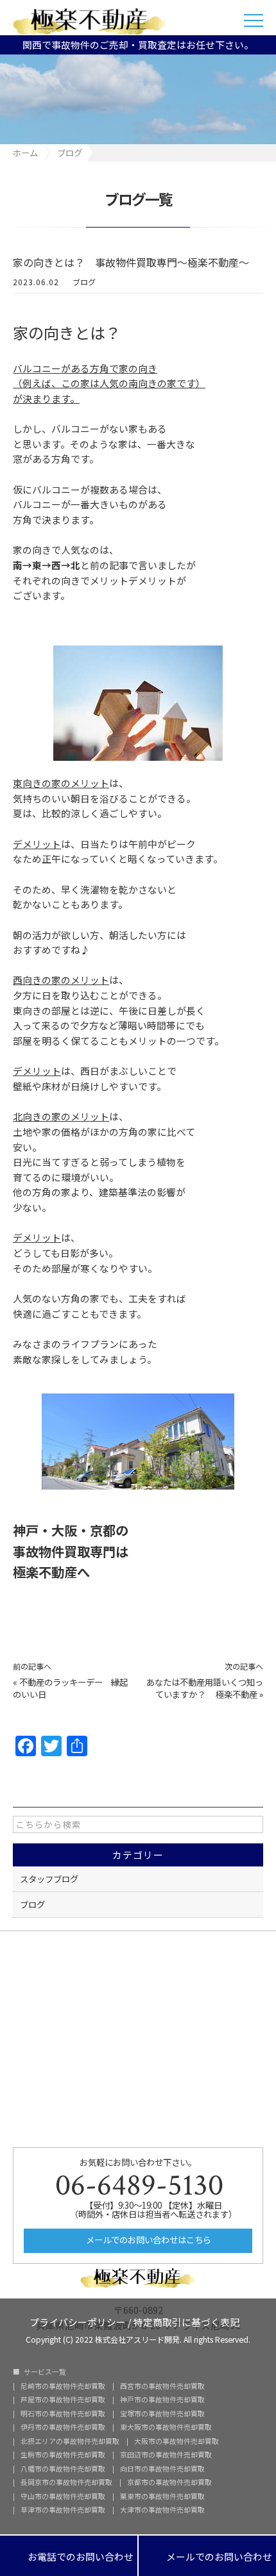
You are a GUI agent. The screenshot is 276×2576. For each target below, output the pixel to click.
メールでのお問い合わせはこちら (148, 2239)
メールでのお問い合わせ (207, 2556)
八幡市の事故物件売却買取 (63, 2469)
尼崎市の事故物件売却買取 (63, 2387)
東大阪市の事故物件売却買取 (166, 2428)
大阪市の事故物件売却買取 (177, 2442)
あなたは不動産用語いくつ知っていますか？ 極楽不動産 (205, 1688)
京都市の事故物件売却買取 (169, 2483)
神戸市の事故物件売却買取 (162, 2400)
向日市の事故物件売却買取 (162, 2469)
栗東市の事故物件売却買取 (162, 2497)
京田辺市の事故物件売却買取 (166, 2455)
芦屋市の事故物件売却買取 (63, 2400)
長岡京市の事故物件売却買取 (66, 2483)
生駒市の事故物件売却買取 (63, 2455)
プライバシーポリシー (78, 2321)
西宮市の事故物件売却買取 (162, 2387)
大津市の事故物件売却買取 (162, 2510)
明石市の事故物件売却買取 (63, 2414)
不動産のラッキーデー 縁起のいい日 (70, 1688)
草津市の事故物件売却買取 (63, 2510)
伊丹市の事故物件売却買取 (63, 2428)
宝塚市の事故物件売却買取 (162, 2414)
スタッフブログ (49, 1879)
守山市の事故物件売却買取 (63, 2497)
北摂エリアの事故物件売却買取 (70, 2442)
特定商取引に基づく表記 (186, 2321)
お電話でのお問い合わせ (69, 2556)
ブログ (84, 282)
